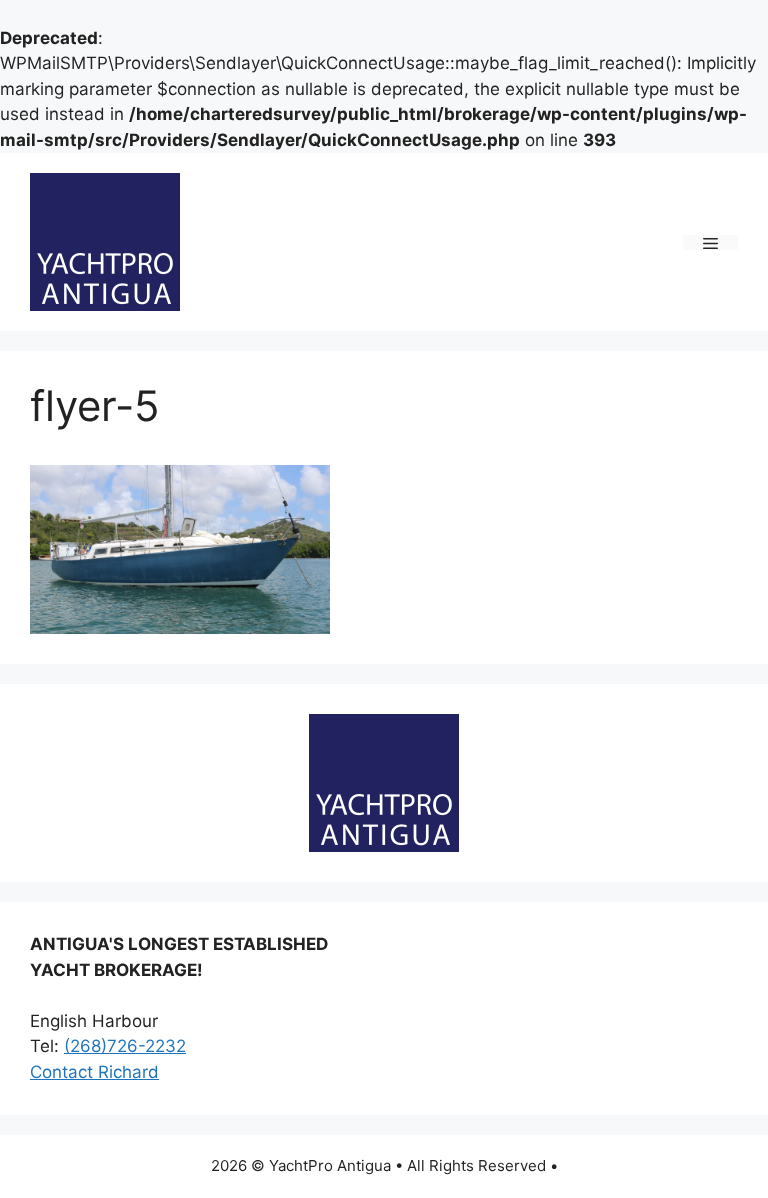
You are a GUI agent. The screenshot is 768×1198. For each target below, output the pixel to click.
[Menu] (710, 242)
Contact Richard (94, 1072)
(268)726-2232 (125, 1046)
